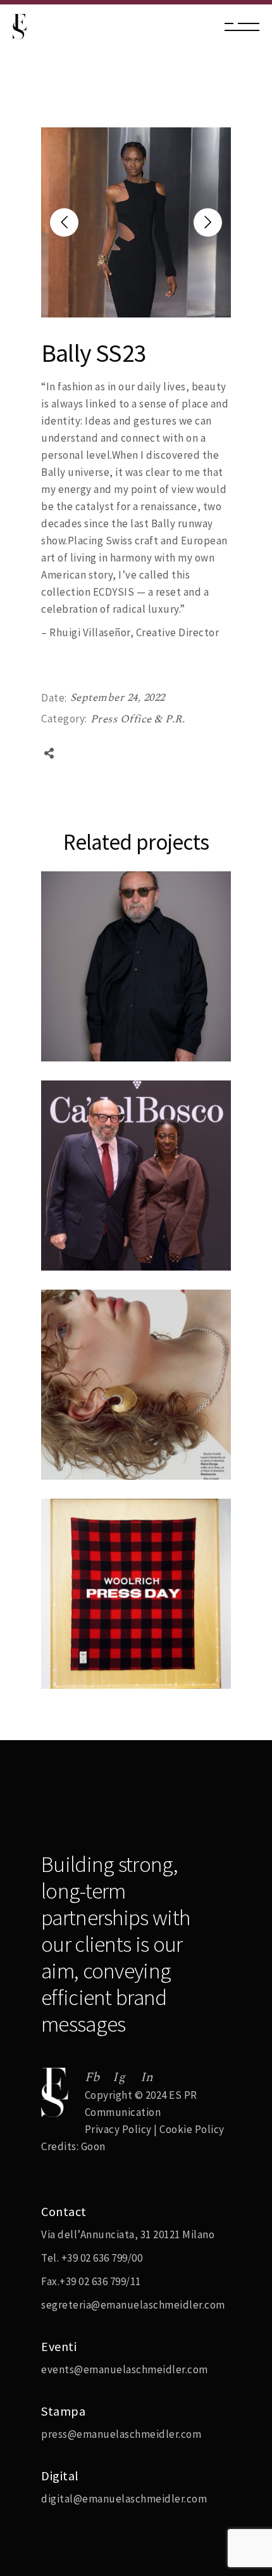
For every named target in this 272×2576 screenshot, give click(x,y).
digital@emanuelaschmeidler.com (124, 2499)
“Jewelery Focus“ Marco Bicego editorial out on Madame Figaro (123, 1460)
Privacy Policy (118, 2129)
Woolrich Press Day (110, 1687)
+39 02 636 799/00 (102, 2258)
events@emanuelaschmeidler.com (125, 2369)
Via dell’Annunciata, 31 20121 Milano (128, 2234)
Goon (93, 2146)
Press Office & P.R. (138, 719)
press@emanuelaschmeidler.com (121, 2434)
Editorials (79, 1424)
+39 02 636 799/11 (100, 2281)
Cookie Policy (192, 2129)
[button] (208, 223)
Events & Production (105, 1215)
